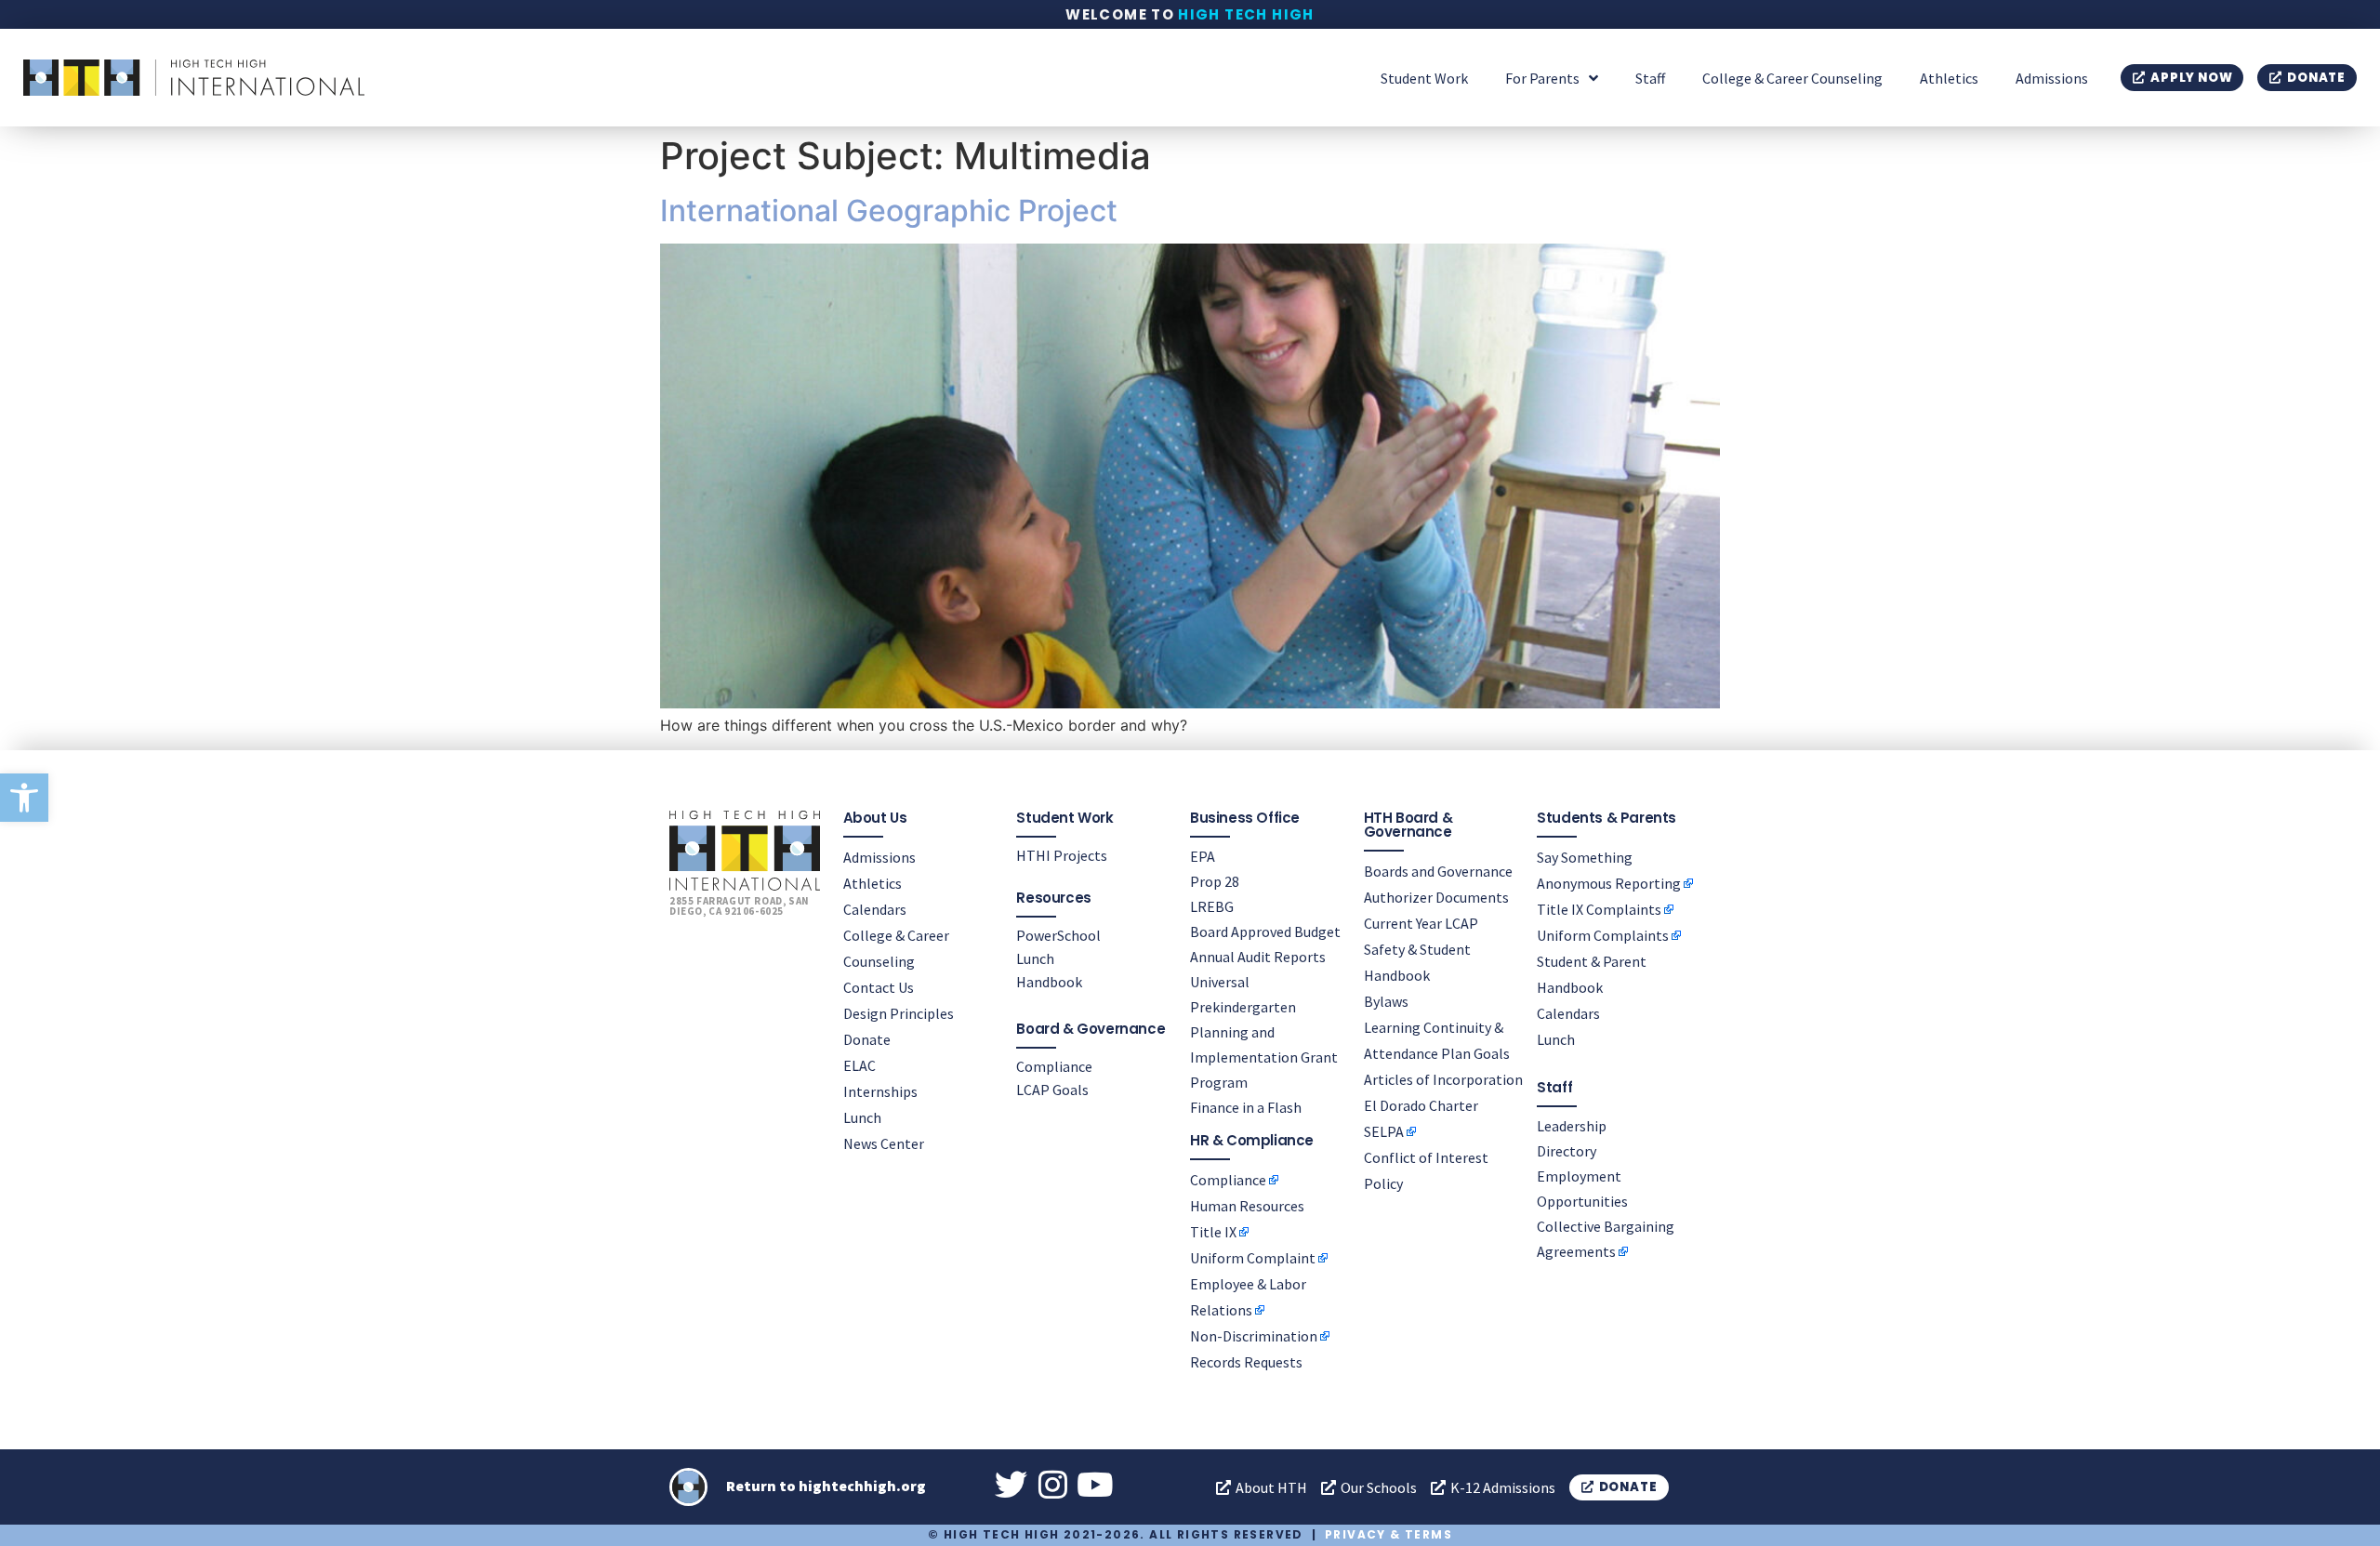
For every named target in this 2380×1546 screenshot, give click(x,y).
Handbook (1049, 982)
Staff (1650, 78)
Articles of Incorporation (1443, 1079)
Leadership (1572, 1126)
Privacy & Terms (1388, 1534)
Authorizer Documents (1436, 897)
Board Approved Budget (1265, 932)
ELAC (859, 1065)
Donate (867, 1039)
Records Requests (1246, 1362)
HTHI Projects (1062, 855)
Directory (1567, 1151)
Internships (880, 1091)
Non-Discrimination (1254, 1336)
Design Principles (899, 1013)
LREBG (1212, 906)
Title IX (1213, 1232)
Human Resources (1247, 1206)
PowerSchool (1058, 935)
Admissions (2052, 78)
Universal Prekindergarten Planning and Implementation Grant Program (1264, 1032)
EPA (1203, 856)
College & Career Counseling (1792, 78)
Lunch (862, 1117)
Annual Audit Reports (1258, 957)
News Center (884, 1143)
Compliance (1054, 1066)
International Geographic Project (889, 211)
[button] (24, 798)
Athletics (1949, 78)
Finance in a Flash (1246, 1107)
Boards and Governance (1438, 871)
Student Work (1424, 78)
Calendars (875, 909)
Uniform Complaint (1253, 1258)
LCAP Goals (1052, 1090)
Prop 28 (1215, 881)
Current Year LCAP (1421, 923)
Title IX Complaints (1599, 909)
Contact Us (879, 987)
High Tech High (1246, 14)
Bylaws (1386, 1001)
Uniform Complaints (1603, 935)
